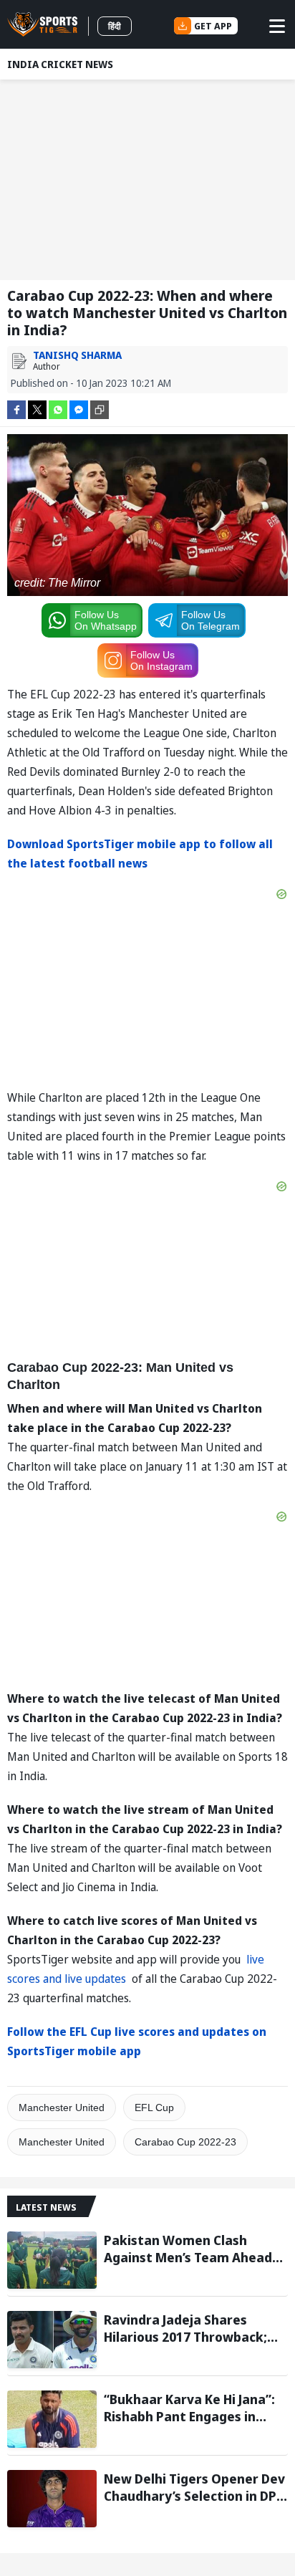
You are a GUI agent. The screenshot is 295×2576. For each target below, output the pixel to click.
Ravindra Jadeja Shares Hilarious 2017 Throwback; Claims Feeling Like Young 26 (192, 2328)
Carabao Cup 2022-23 (185, 2142)
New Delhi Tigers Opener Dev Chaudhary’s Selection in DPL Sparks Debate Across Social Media (194, 2487)
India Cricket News (60, 64)
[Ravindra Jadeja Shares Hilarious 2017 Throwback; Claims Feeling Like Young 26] (52, 2340)
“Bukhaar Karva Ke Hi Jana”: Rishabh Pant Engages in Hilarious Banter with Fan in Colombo (190, 2408)
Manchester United (62, 2108)
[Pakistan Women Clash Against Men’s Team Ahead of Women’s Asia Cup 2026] (52, 2260)
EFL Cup (154, 2108)
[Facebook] (16, 409)
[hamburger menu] (277, 26)
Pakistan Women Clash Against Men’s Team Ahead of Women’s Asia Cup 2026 (188, 2249)
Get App (213, 26)
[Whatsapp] (58, 409)
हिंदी (115, 26)
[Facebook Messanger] (79, 409)
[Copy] (100, 410)
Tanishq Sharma (77, 355)
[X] (37, 409)
